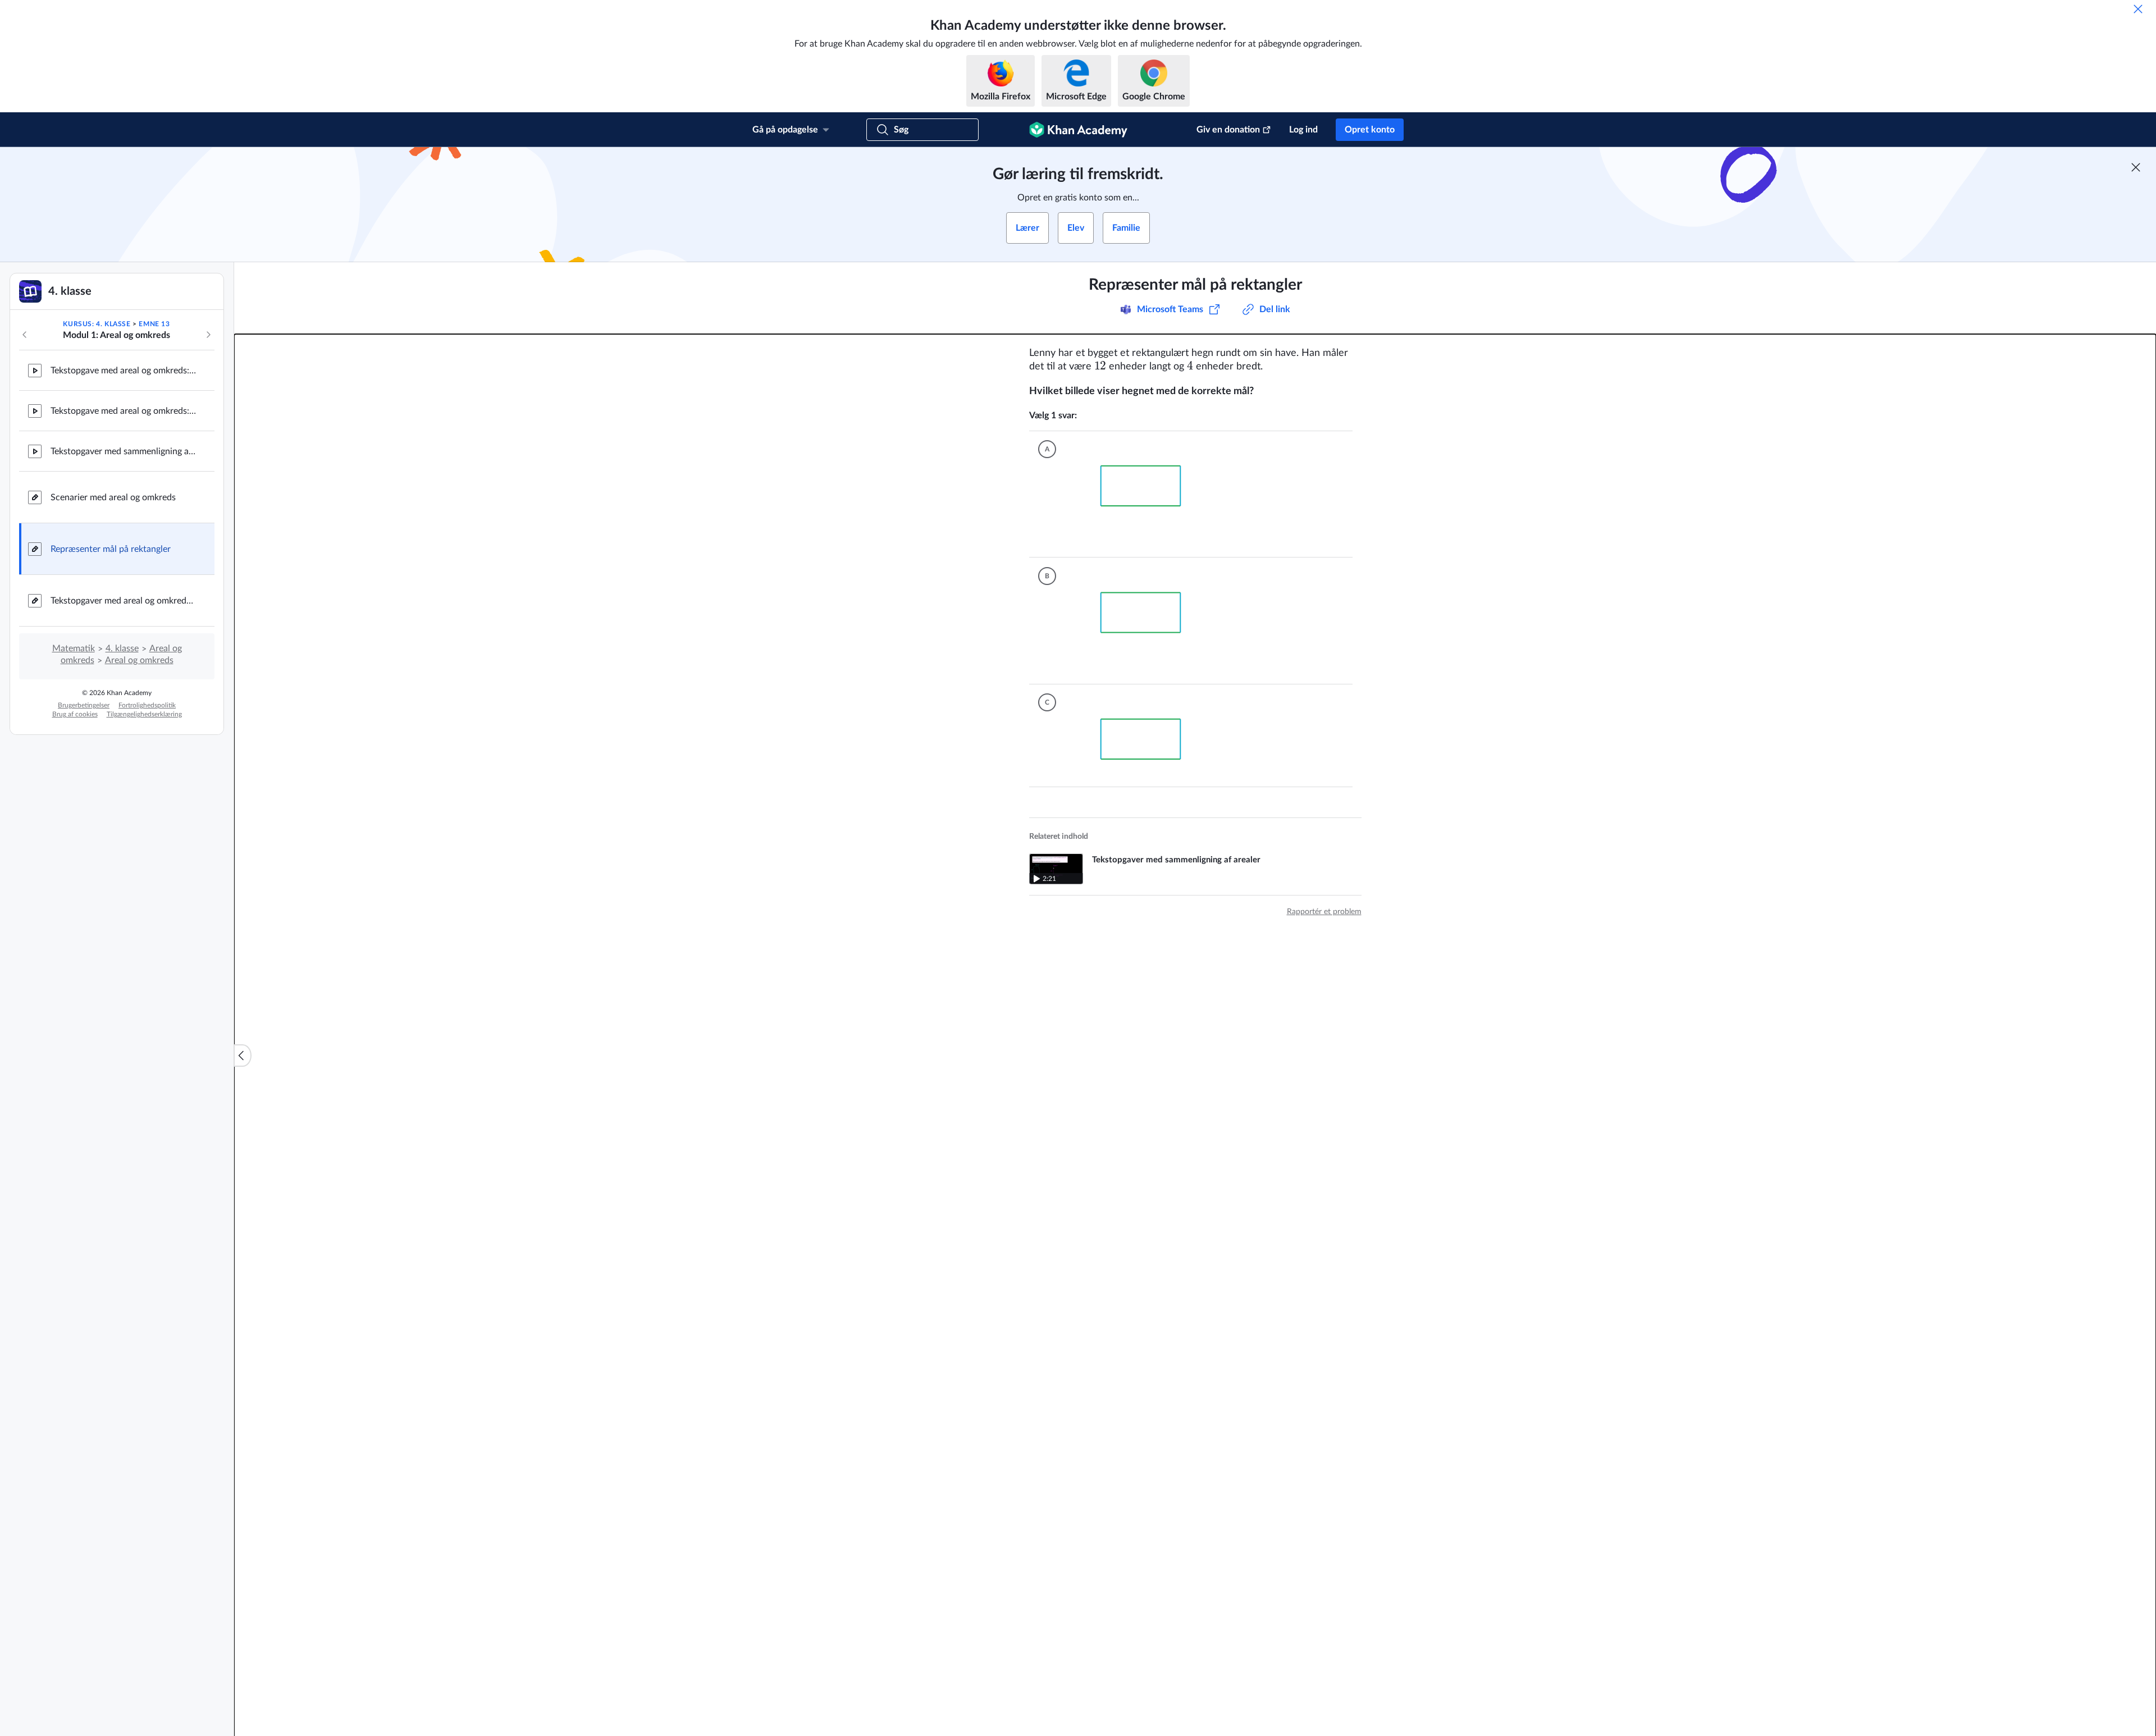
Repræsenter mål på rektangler (111, 549)
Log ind (1303, 130)
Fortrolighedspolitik (147, 705)
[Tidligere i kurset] (25, 335)
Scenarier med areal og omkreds (113, 497)
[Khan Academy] (1078, 130)
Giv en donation (1228, 130)
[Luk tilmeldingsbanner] (2136, 167)
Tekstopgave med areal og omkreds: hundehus (124, 371)
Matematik (74, 648)
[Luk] (2138, 9)
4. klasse (122, 648)
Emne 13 (154, 324)
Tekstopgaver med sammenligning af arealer (124, 451)
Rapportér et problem (1324, 907)
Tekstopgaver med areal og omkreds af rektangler (124, 601)
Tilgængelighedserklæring (144, 714)
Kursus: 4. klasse (97, 324)
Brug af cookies (75, 714)
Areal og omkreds (139, 660)
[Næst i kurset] (208, 335)
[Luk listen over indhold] (243, 1056)
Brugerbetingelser (84, 705)
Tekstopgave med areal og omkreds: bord (124, 411)
